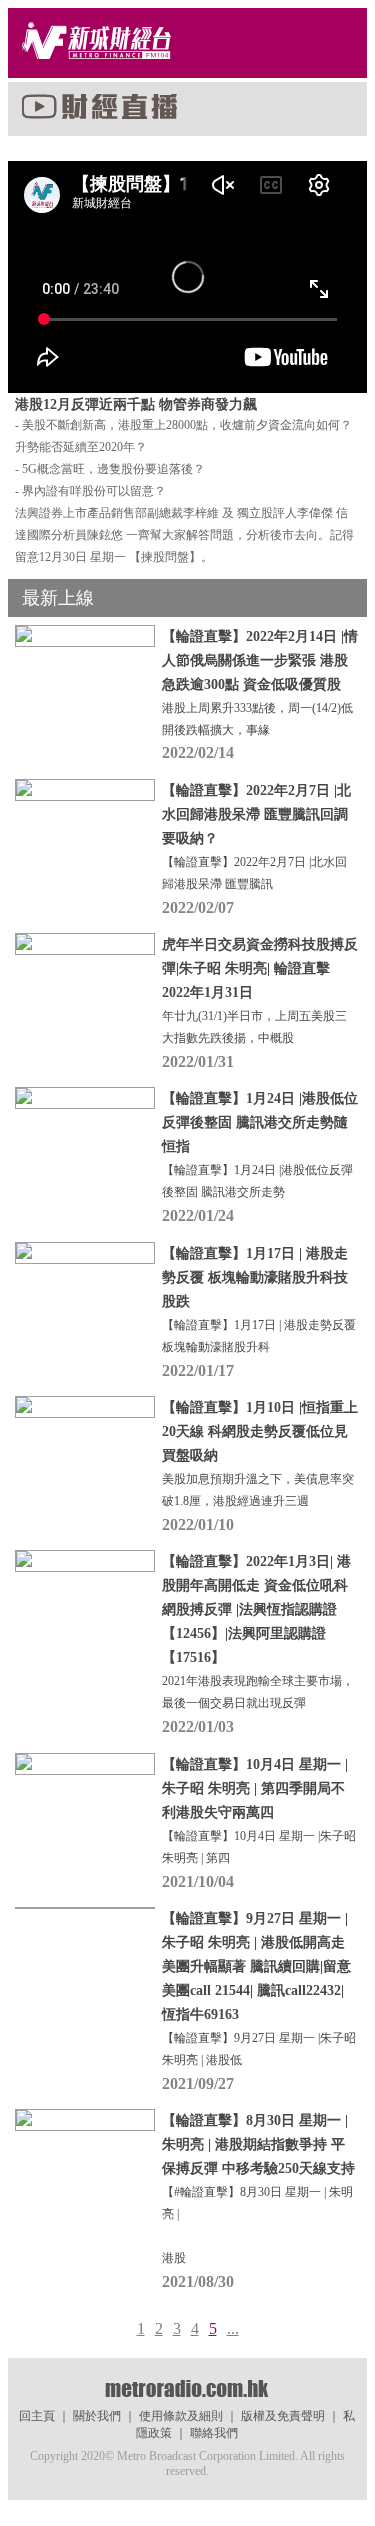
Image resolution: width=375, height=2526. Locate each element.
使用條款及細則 (181, 2416)
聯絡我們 (214, 2433)
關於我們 (97, 2416)
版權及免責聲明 (283, 2416)
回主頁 (37, 2416)
